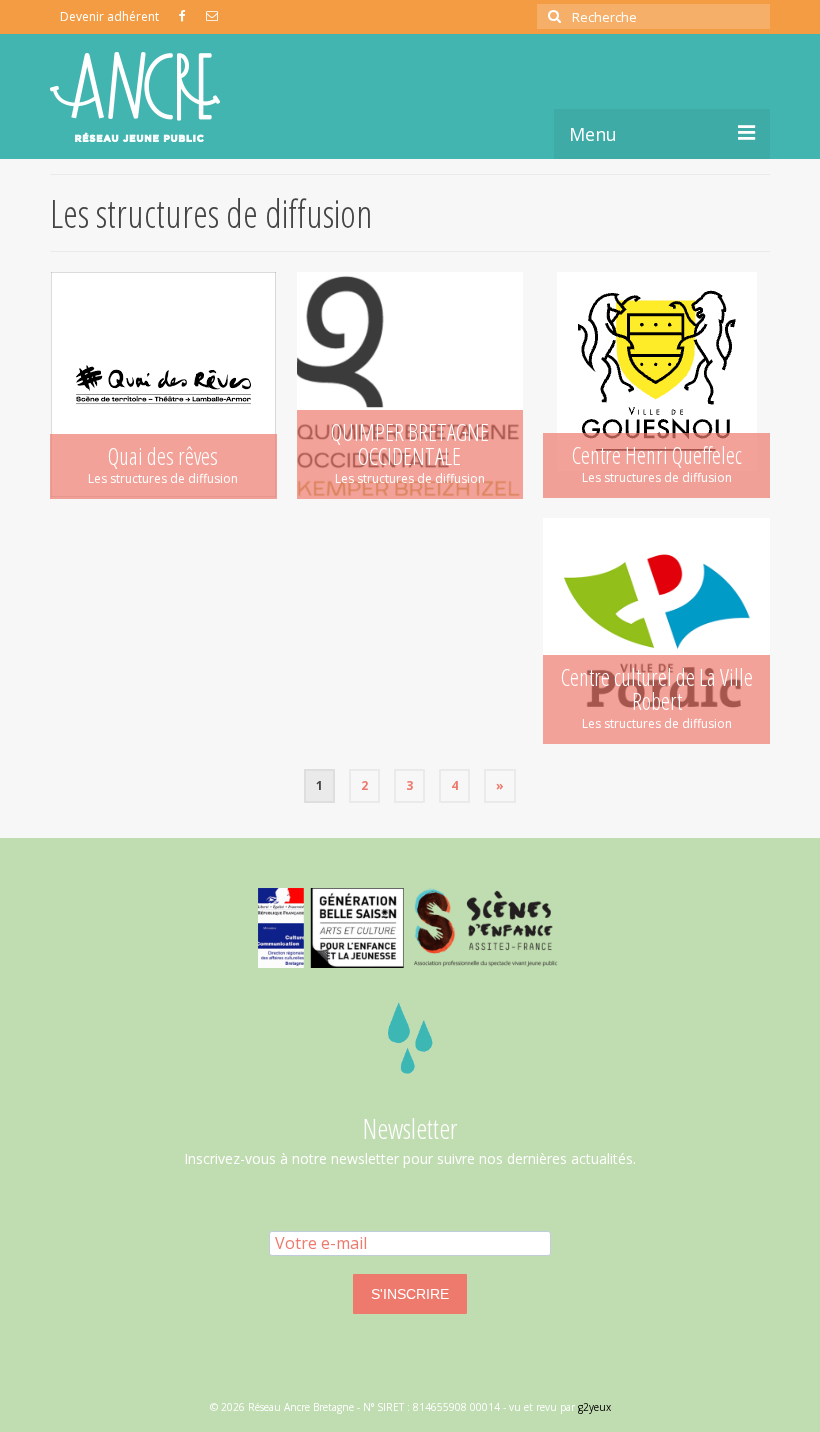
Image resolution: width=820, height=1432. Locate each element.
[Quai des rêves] (163, 385)
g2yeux (594, 1407)
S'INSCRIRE (410, 1294)
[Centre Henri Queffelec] (656, 385)
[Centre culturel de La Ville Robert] (656, 631)
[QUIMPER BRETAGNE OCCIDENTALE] (410, 385)
